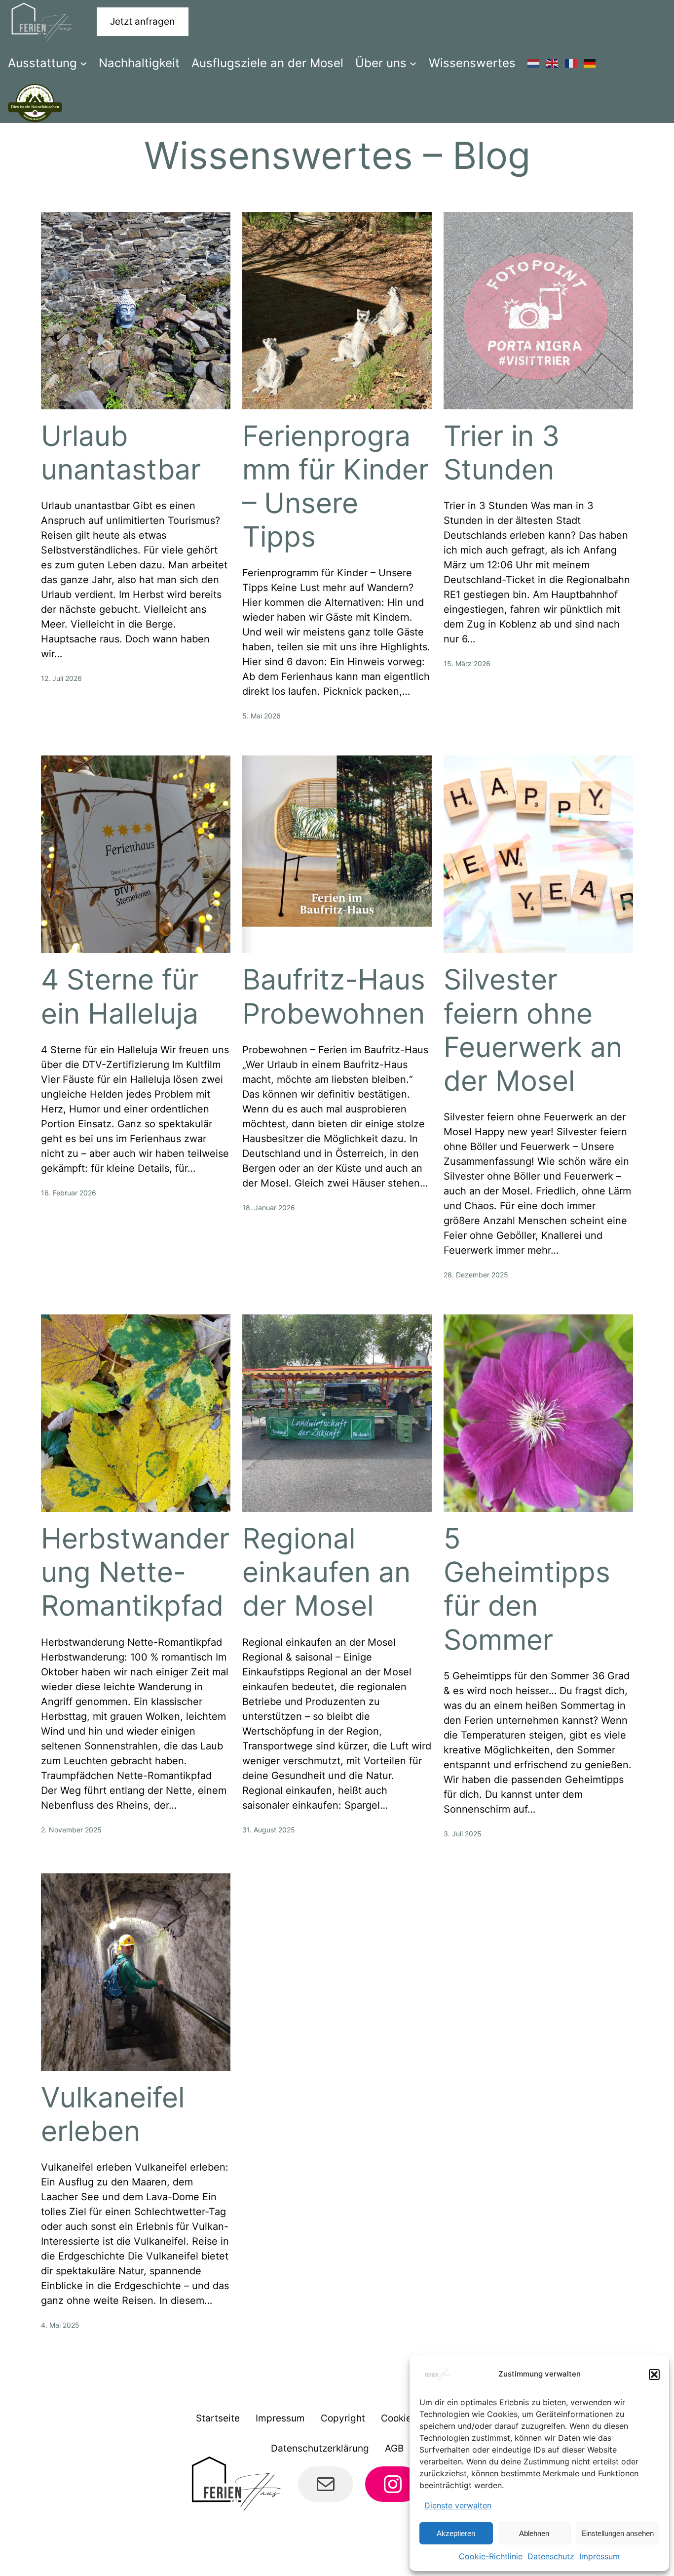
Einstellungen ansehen (618, 2533)
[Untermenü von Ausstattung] (83, 63)
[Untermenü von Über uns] (413, 63)
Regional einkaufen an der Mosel (326, 1572)
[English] (553, 63)
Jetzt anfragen (142, 21)
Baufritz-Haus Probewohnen (334, 996)
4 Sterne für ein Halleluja (120, 996)
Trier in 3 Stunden (502, 453)
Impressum (599, 2556)
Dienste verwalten (458, 2505)
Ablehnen (534, 2533)
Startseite (218, 2418)
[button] (654, 2375)
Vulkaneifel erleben (113, 2114)
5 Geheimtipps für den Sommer (527, 1589)
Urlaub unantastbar (121, 453)
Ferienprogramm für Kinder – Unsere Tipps (336, 486)
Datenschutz (551, 2556)
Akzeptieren (456, 2533)
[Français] (571, 63)
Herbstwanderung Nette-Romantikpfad (135, 1572)
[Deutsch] (590, 63)
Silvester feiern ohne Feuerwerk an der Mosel (533, 1030)
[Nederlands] (534, 63)
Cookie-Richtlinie (491, 2556)
